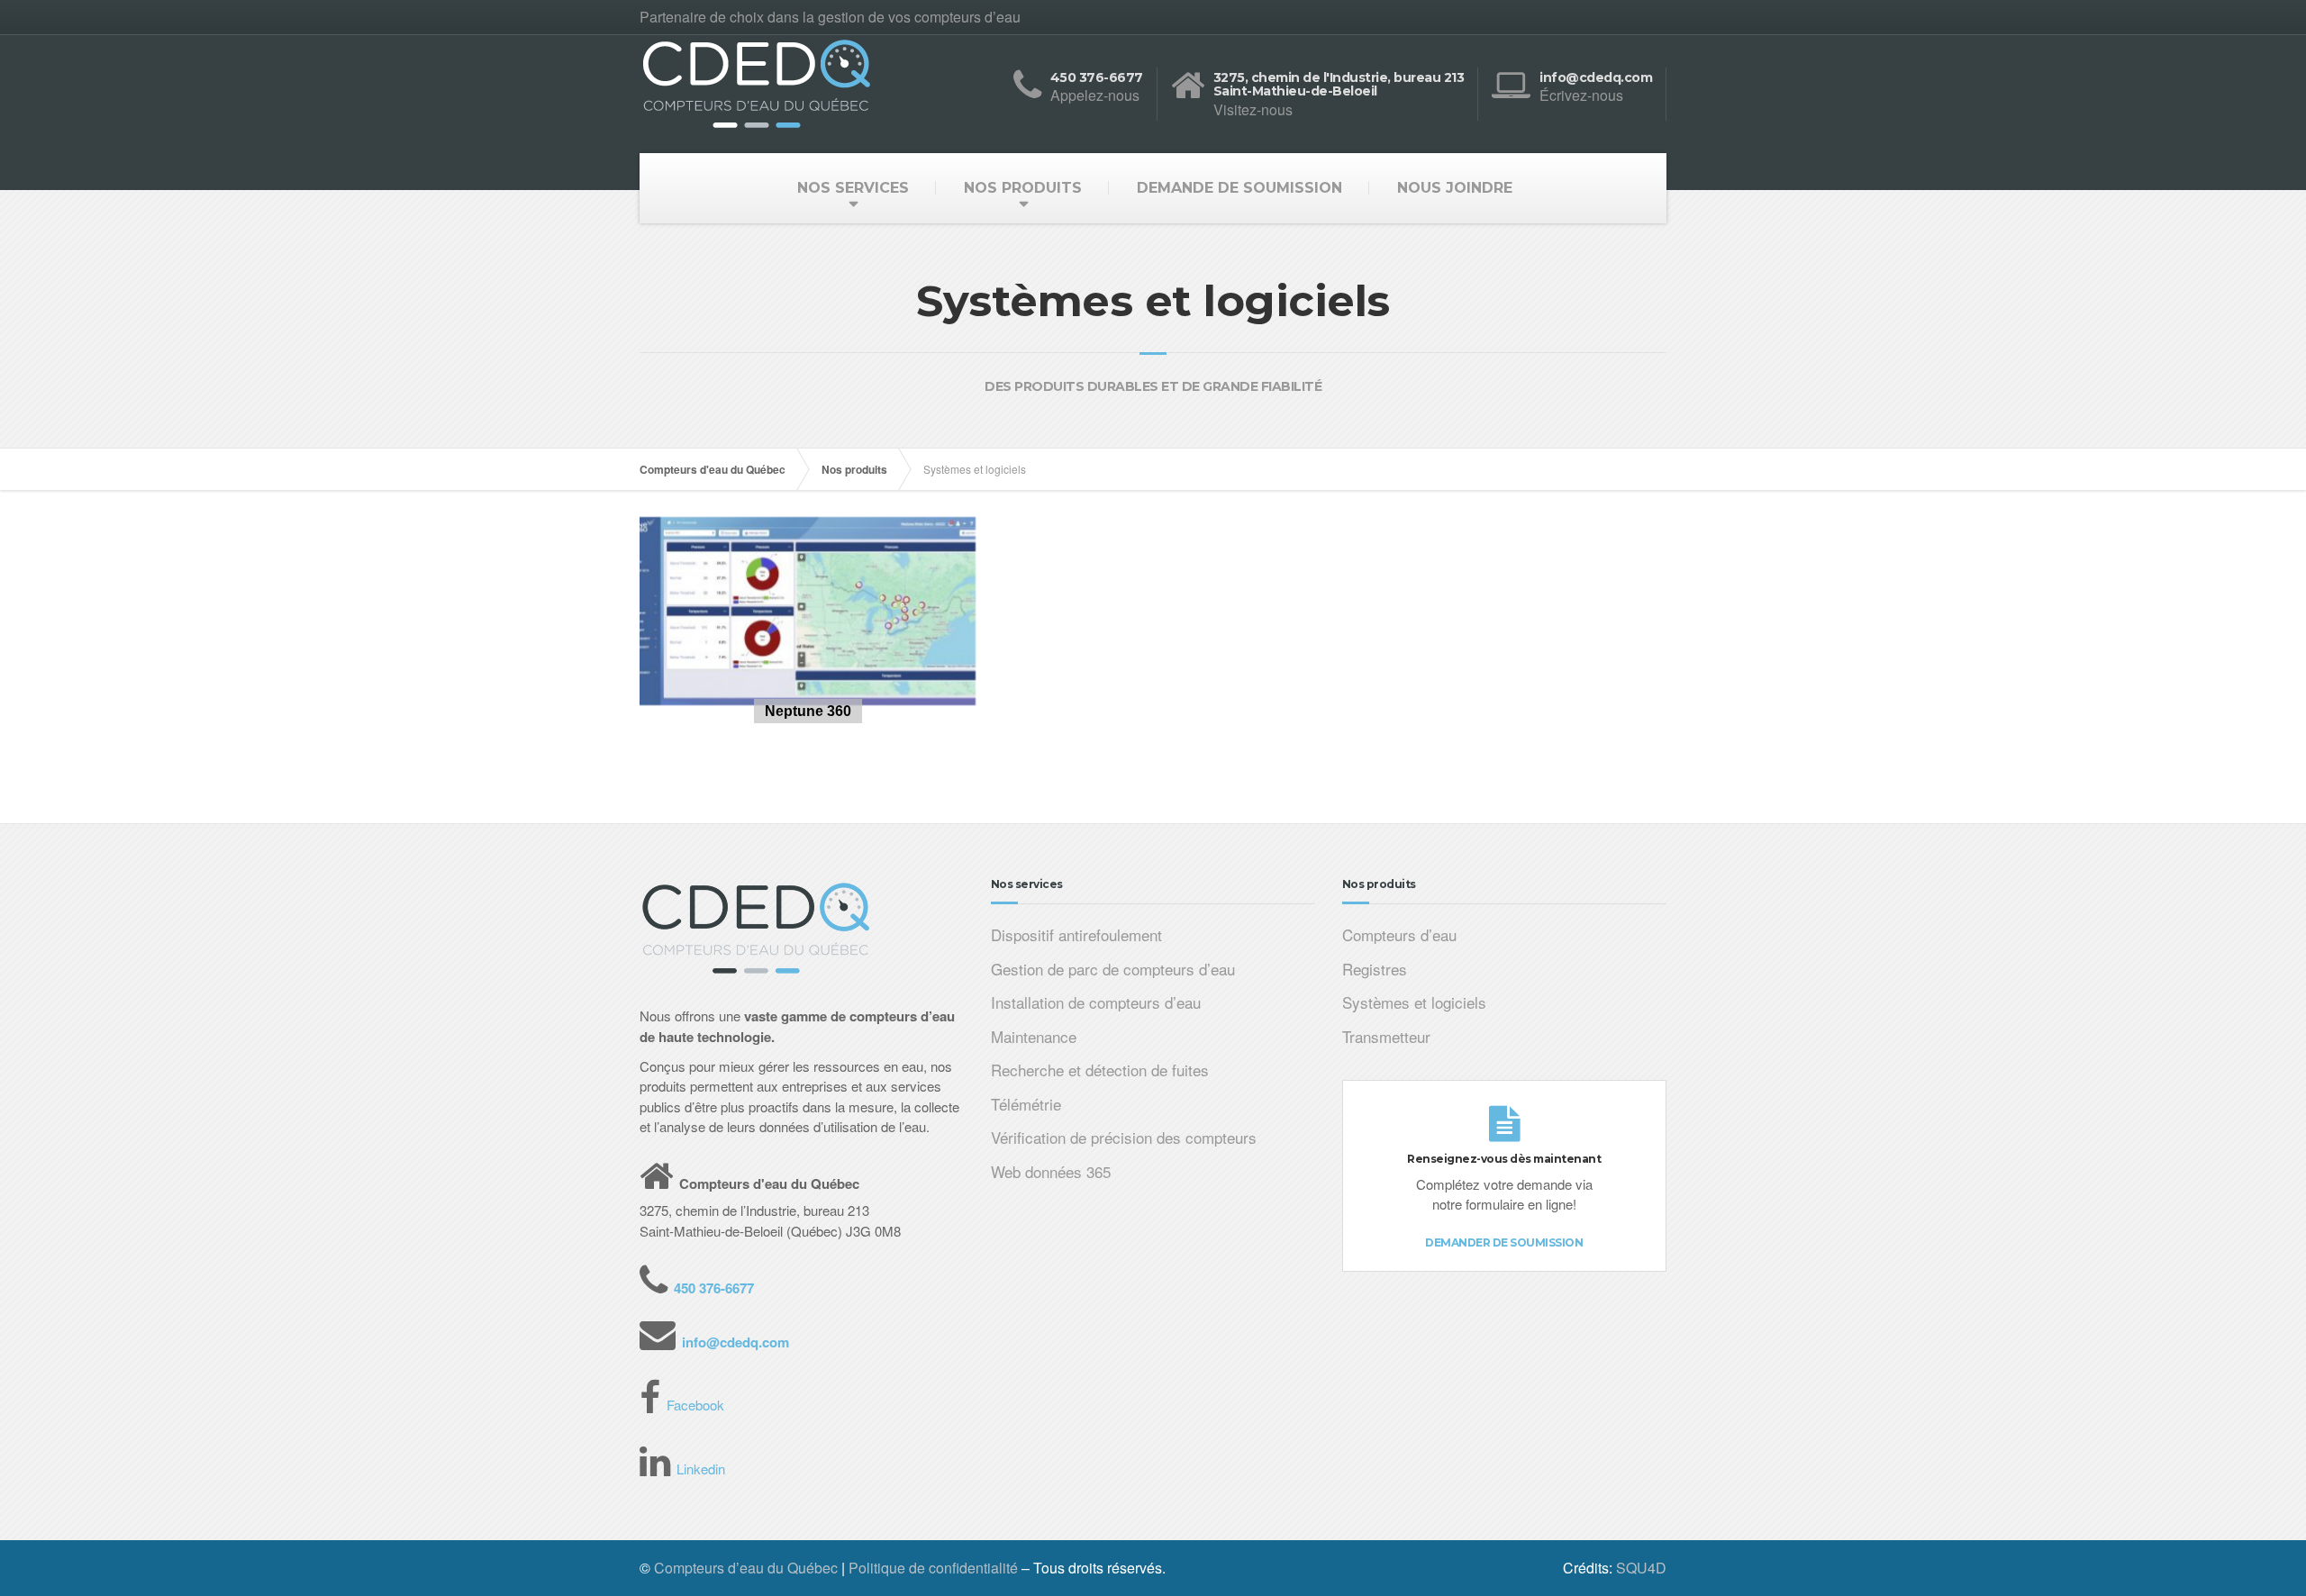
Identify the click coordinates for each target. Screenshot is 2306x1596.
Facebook (695, 1405)
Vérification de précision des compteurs (1124, 1137)
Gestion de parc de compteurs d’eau (1113, 969)
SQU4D (1641, 1568)
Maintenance (1034, 1036)
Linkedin (701, 1469)
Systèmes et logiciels (1414, 1002)
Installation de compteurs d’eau (1096, 1002)
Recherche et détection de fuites (1100, 1070)
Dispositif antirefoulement (1076, 934)
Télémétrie (1026, 1104)
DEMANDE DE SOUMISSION (1239, 188)
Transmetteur (1386, 1036)
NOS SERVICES (853, 188)
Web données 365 (1051, 1171)
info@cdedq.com (735, 1342)
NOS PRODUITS (1023, 188)
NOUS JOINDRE (1455, 188)
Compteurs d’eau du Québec (746, 1568)
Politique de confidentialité (933, 1568)
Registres (1375, 969)
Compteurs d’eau (1399, 934)
